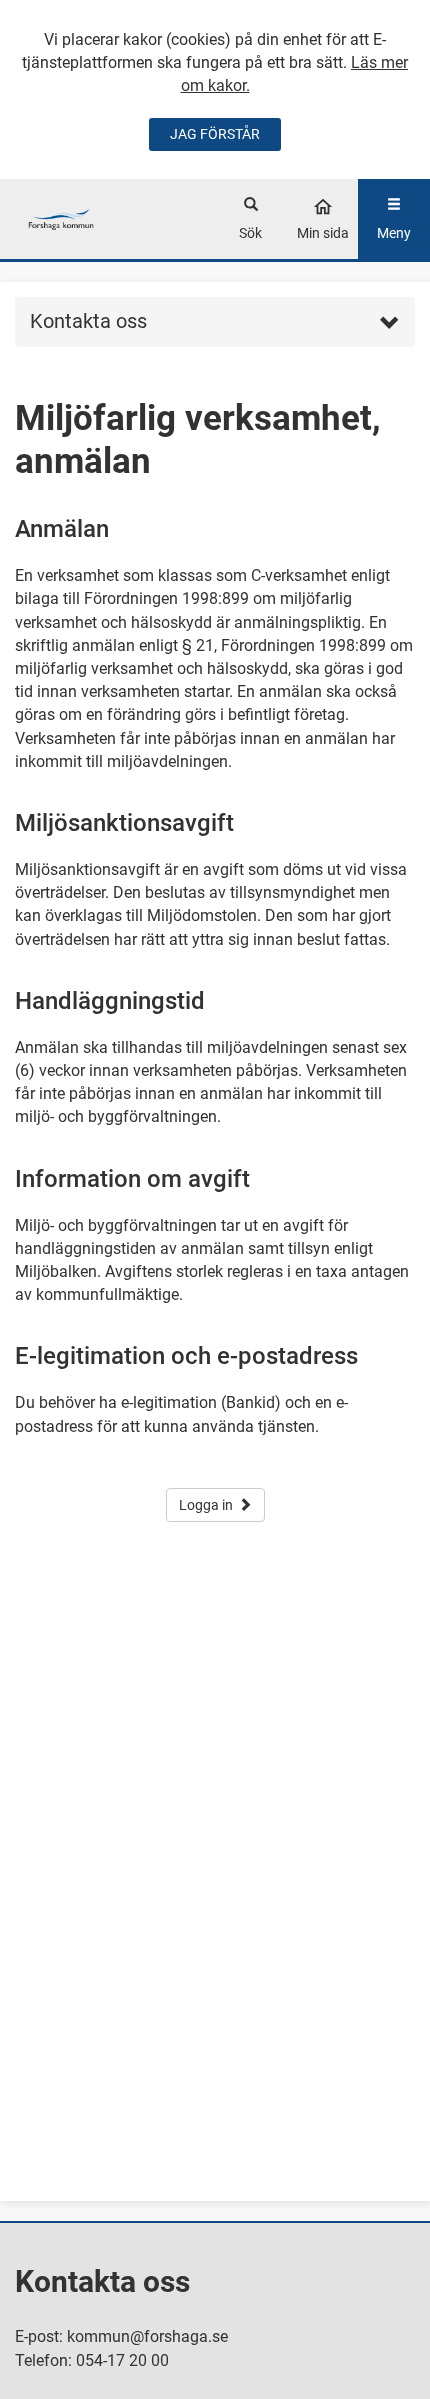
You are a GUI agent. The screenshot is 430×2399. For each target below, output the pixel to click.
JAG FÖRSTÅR (215, 134)
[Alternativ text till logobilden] (61, 219)
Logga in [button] (206, 1505)
